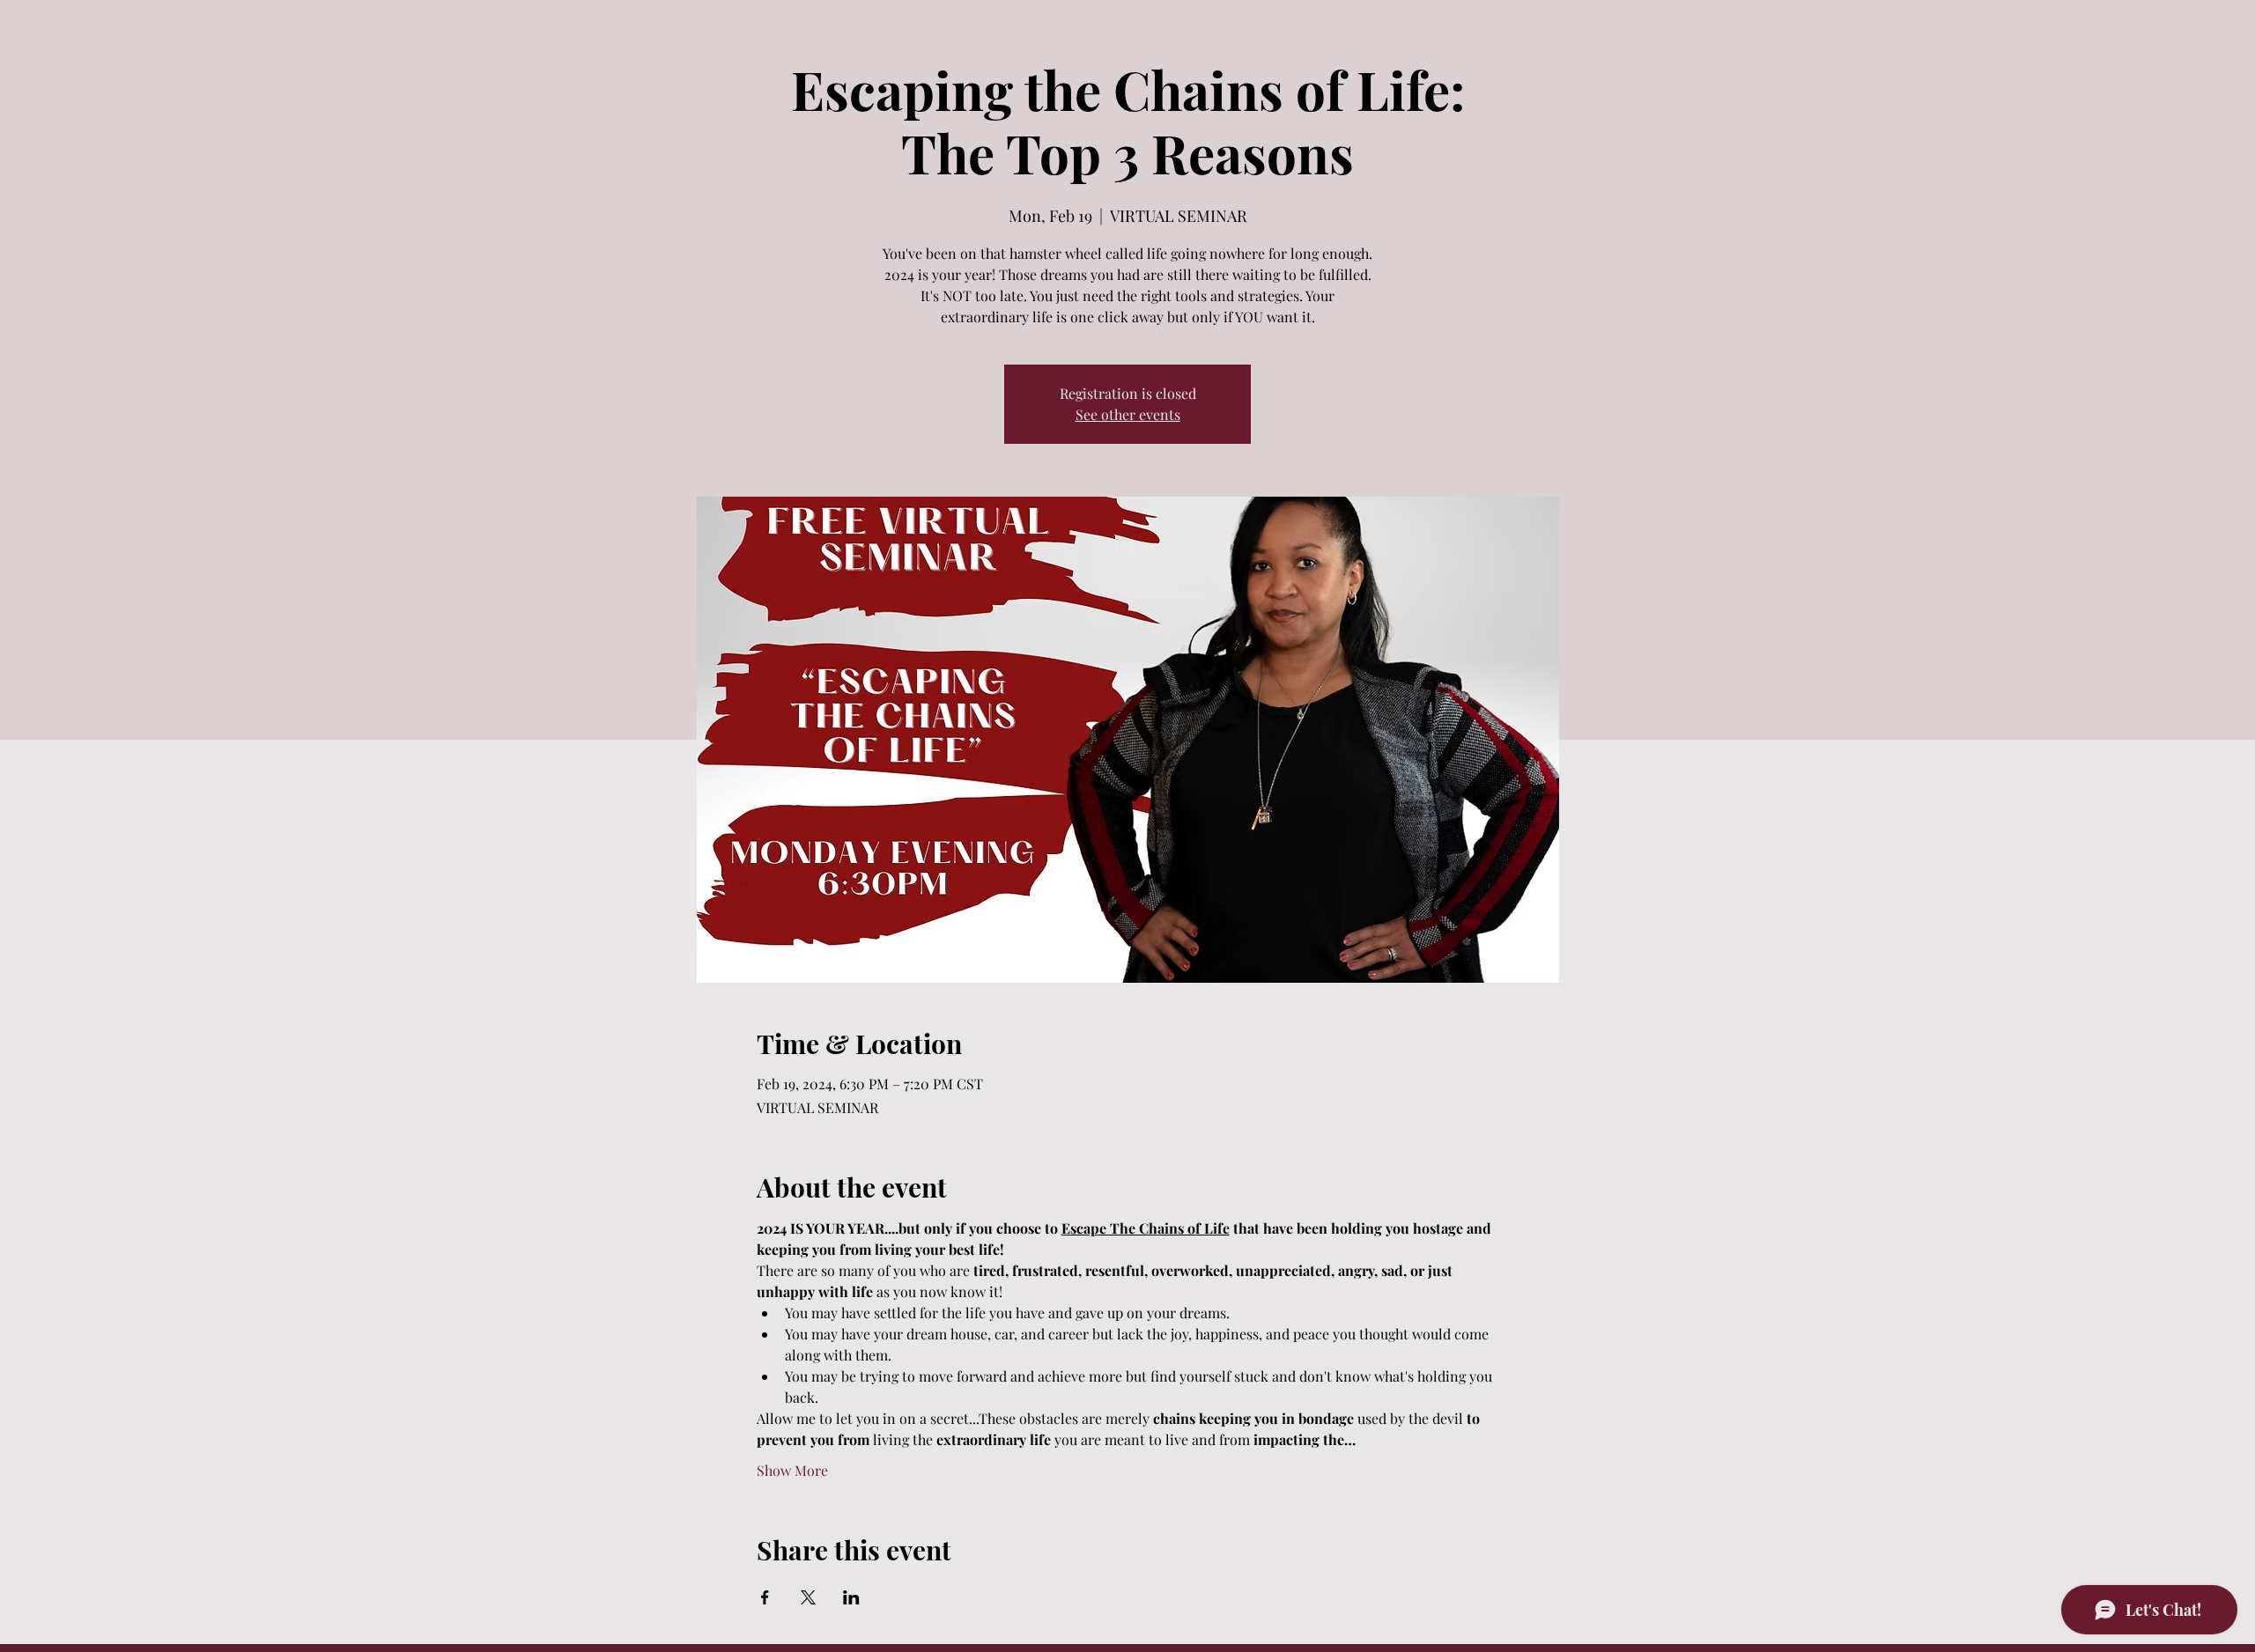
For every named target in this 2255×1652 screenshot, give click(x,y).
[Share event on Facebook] (765, 1597)
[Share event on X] (808, 1597)
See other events (1128, 414)
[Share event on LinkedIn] (851, 1597)
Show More (792, 1470)
